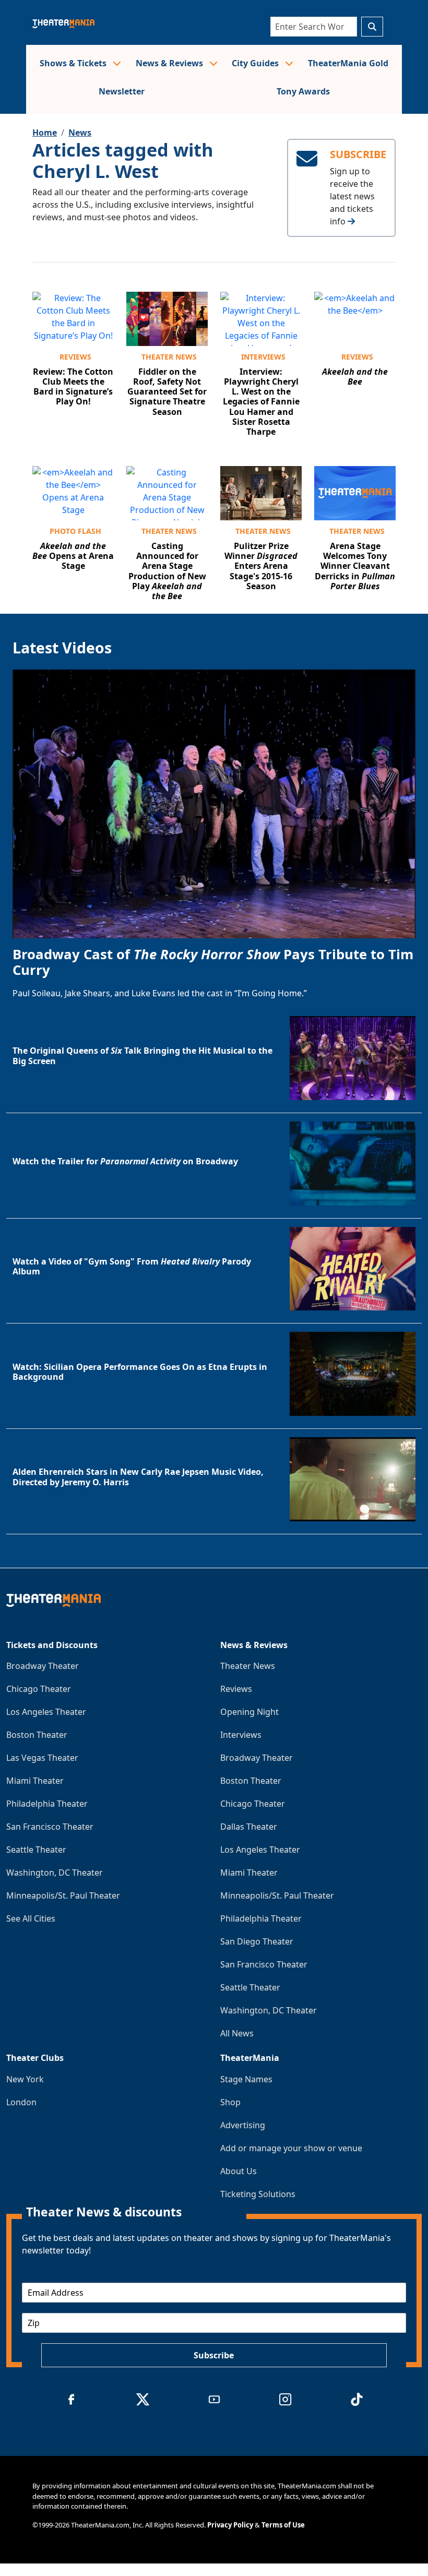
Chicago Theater (39, 1689)
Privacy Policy (230, 2525)
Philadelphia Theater (47, 1804)
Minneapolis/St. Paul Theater (63, 1895)
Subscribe (214, 2355)
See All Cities (31, 1918)
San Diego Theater (257, 1941)
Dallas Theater (249, 1827)
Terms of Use (283, 2525)
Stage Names (246, 2079)
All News (237, 2033)
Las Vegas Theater (42, 1758)
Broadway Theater (43, 1666)
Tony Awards (303, 91)
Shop (230, 2102)
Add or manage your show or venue (291, 2148)
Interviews (263, 357)
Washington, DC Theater (55, 1873)
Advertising (243, 2125)
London (21, 2102)
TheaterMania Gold (348, 63)
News (80, 133)
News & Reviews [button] (170, 63)
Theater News (169, 357)
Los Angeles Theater (46, 1712)
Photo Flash (75, 531)
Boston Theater (37, 1735)
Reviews (75, 357)
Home (45, 133)
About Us (239, 2171)
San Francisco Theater (50, 1827)
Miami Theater (35, 1781)
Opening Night (249, 1712)
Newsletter (122, 91)
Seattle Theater (36, 1850)
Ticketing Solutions (258, 2194)
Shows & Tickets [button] (74, 63)
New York (25, 2079)
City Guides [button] (256, 63)
